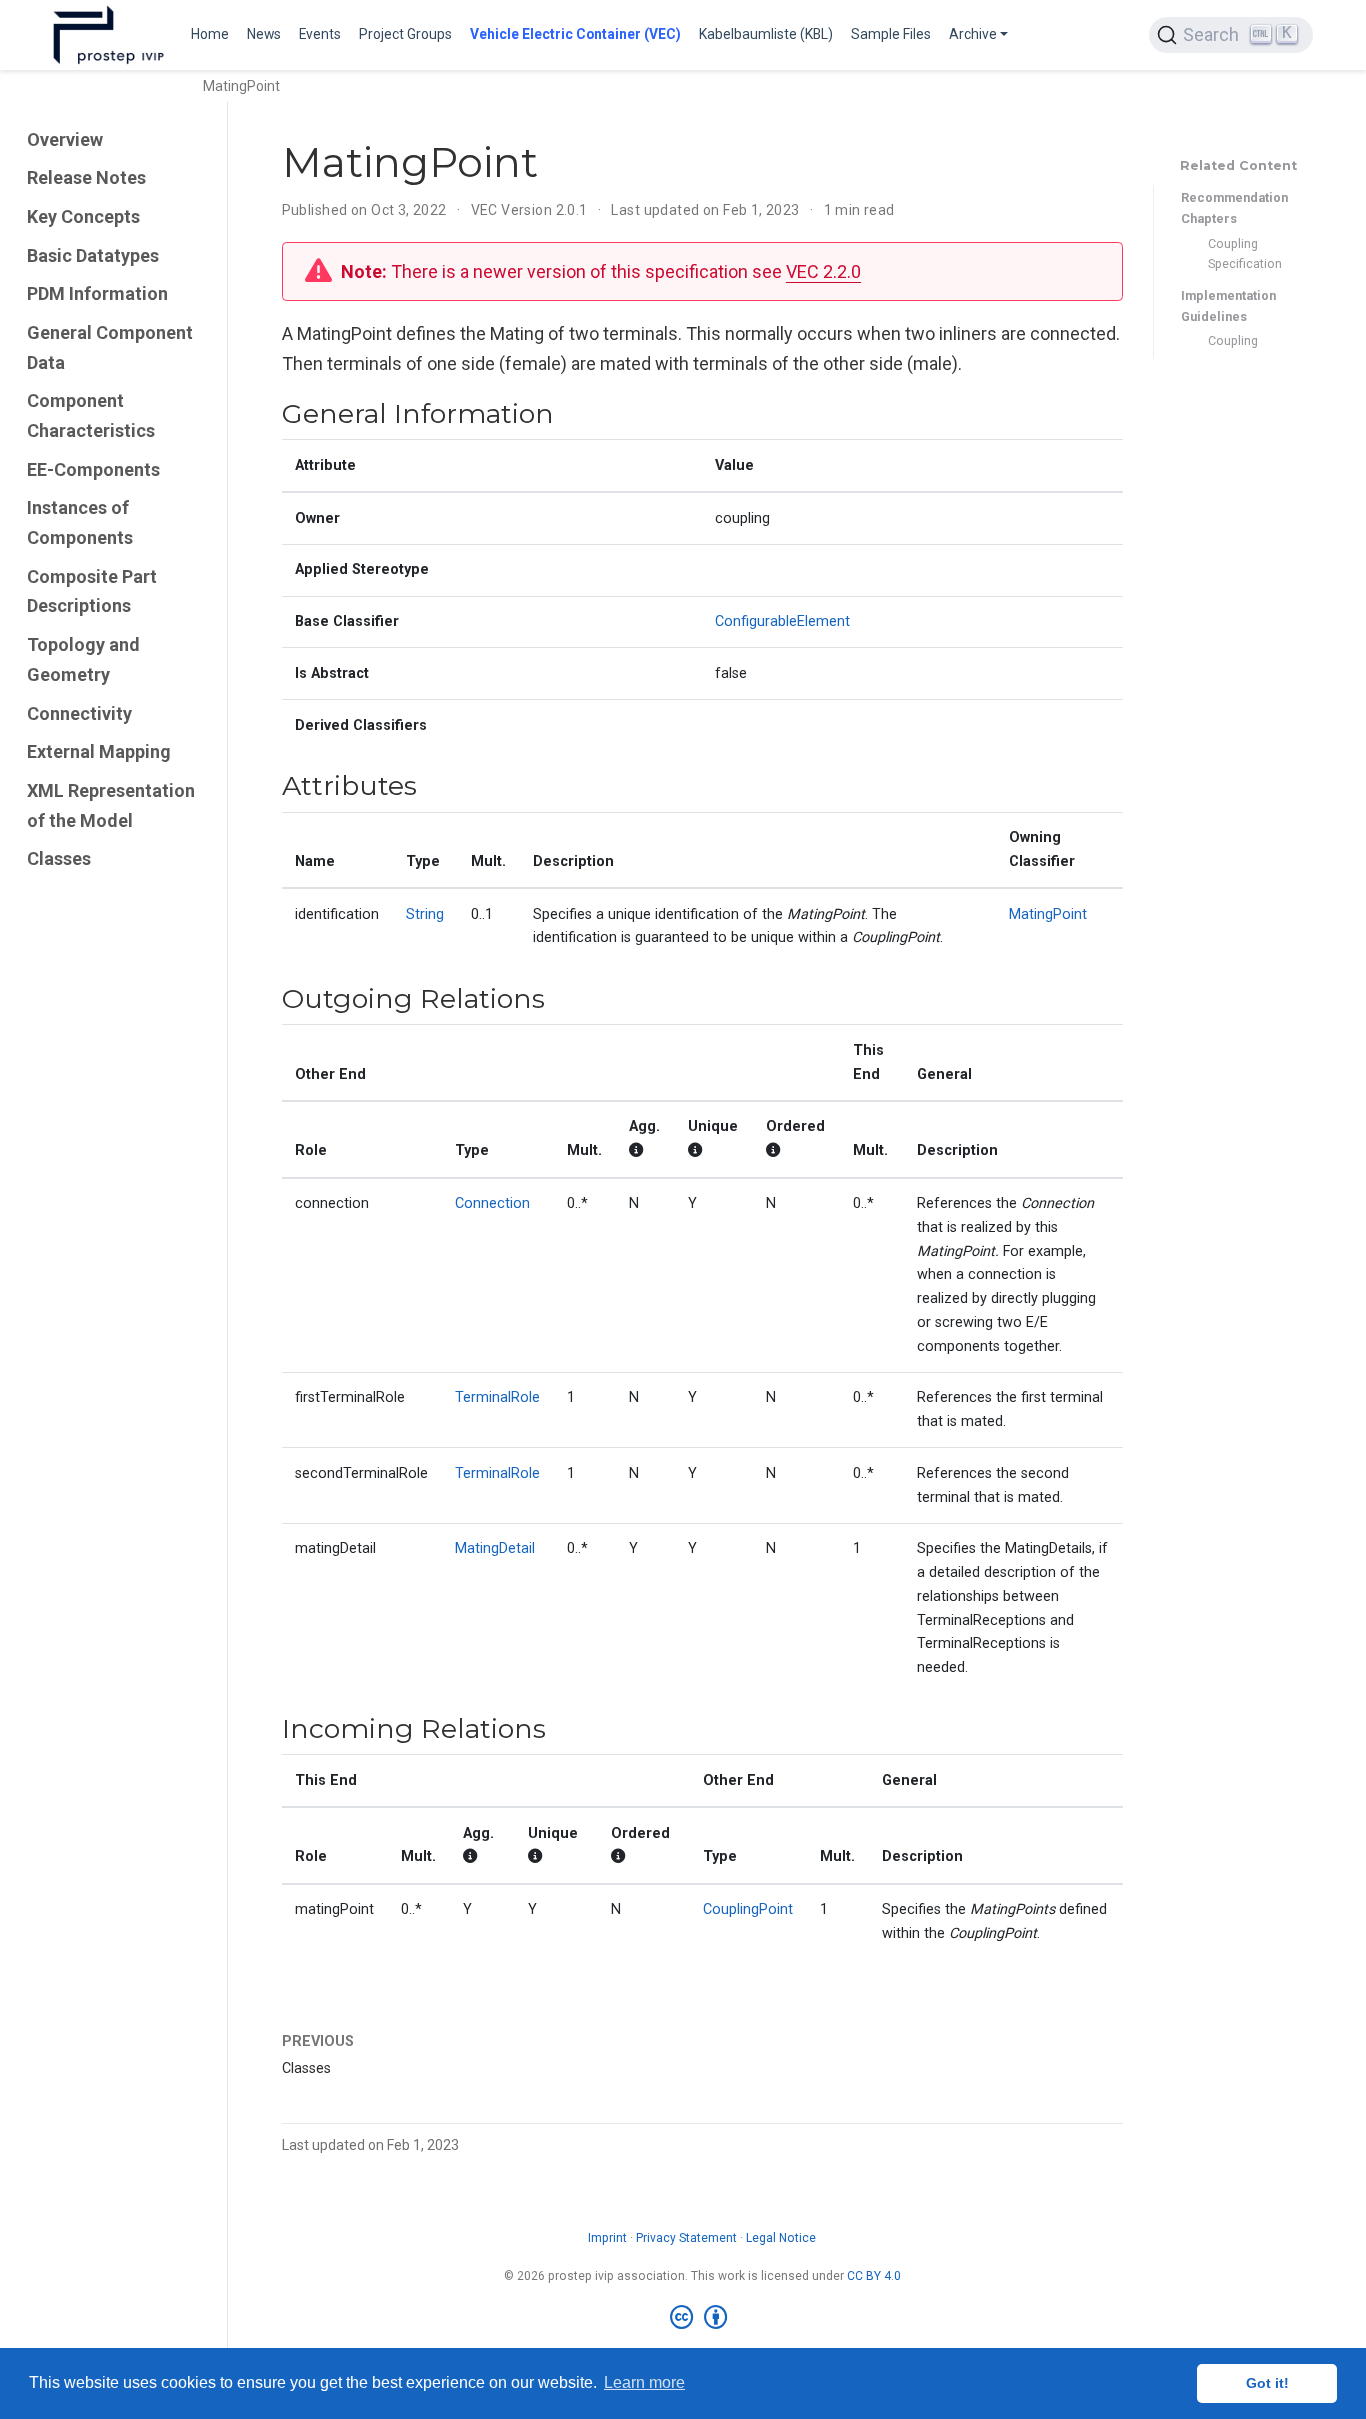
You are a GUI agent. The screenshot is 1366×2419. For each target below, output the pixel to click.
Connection (492, 1203)
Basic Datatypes (93, 255)
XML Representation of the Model (111, 805)
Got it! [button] (1267, 2383)
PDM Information (97, 293)
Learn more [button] (644, 2382)
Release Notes (86, 177)
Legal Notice (781, 2238)
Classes (59, 858)
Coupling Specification (1245, 254)
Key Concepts (83, 216)
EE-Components (93, 469)
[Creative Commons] (702, 2318)
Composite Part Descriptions (92, 591)
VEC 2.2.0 (823, 271)
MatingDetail (495, 1548)
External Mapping (99, 751)
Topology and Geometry (83, 659)
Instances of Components (80, 522)
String (425, 914)
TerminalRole (497, 1397)
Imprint (607, 2238)
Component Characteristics (91, 415)
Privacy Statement (686, 2238)
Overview (65, 139)
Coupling (1233, 340)
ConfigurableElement (782, 621)
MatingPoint (1048, 914)
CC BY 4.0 (874, 2276)
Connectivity (79, 713)
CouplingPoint (748, 1909)
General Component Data (110, 347)
